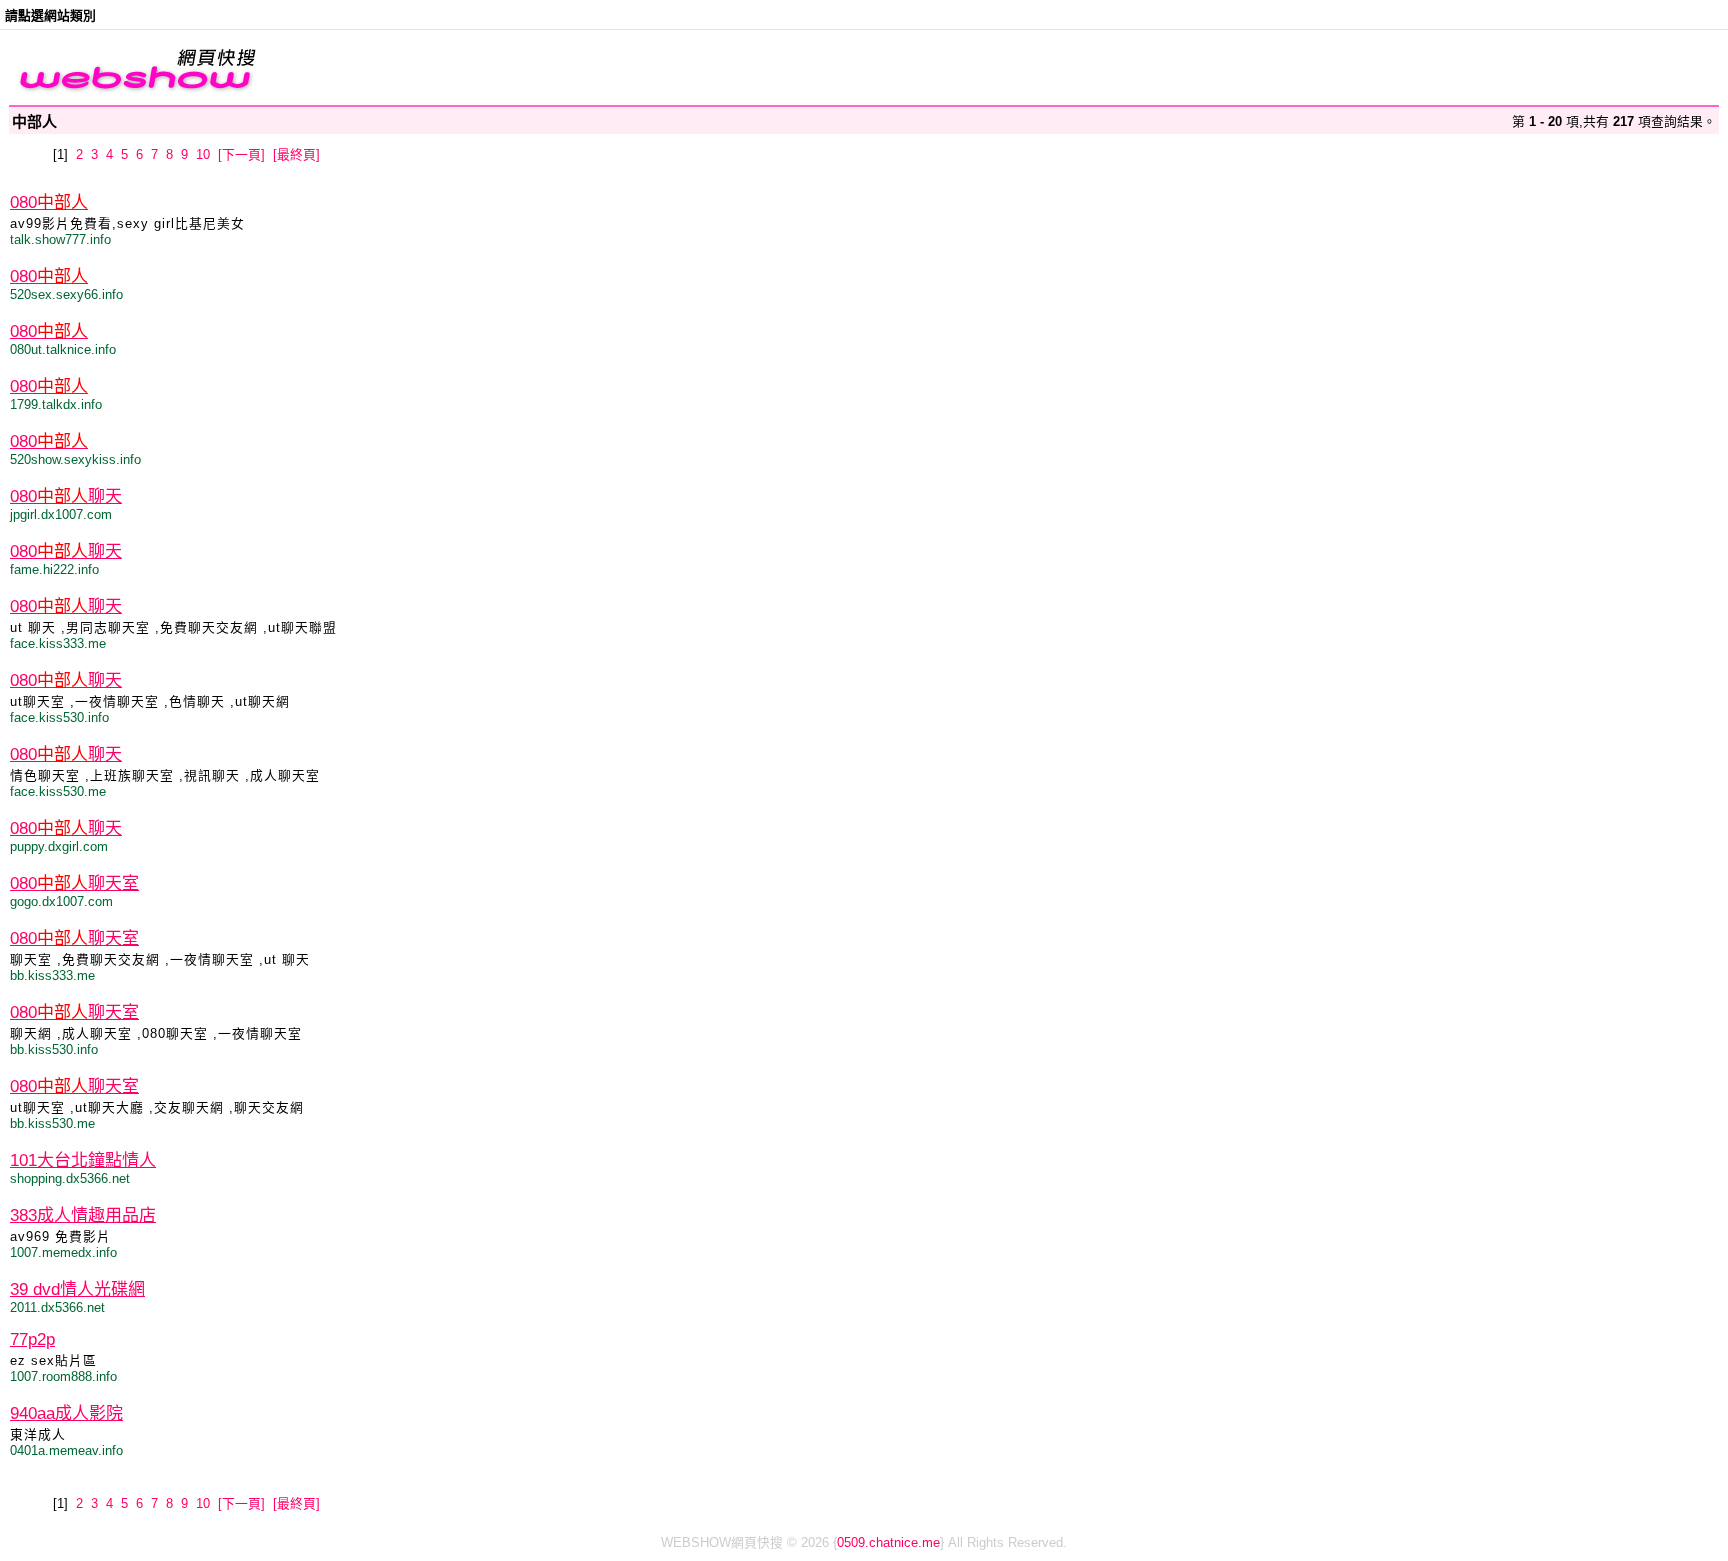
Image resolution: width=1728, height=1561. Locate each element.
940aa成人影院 (66, 1413)
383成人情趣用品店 (83, 1215)
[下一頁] (241, 154)
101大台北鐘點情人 (83, 1160)
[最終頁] (296, 154)
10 (203, 154)
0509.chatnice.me (888, 1542)
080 (49, 202)
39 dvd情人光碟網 (77, 1289)
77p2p (32, 1339)
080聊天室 (74, 883)
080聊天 (66, 496)
